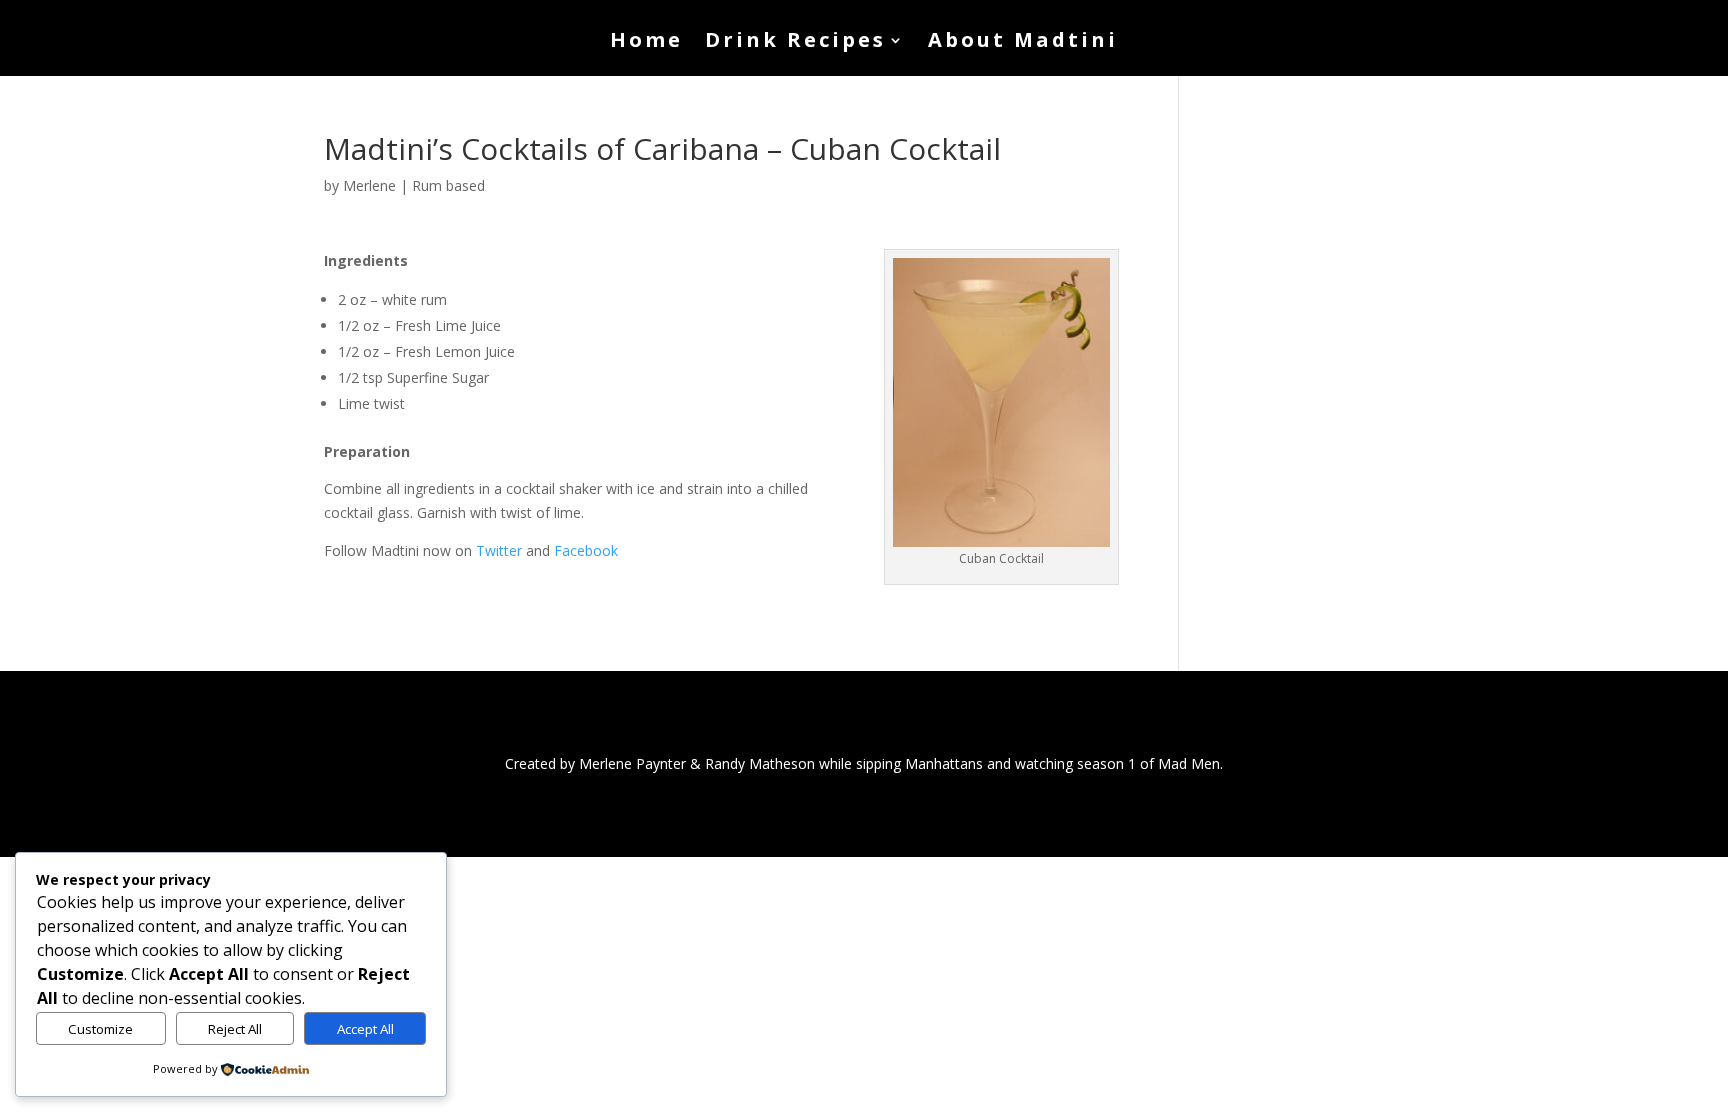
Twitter (499, 550)
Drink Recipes (795, 43)
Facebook (586, 550)
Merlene (369, 185)
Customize (100, 1029)
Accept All (365, 1029)
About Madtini (1023, 43)
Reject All (235, 1029)
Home (646, 43)
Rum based (448, 185)
